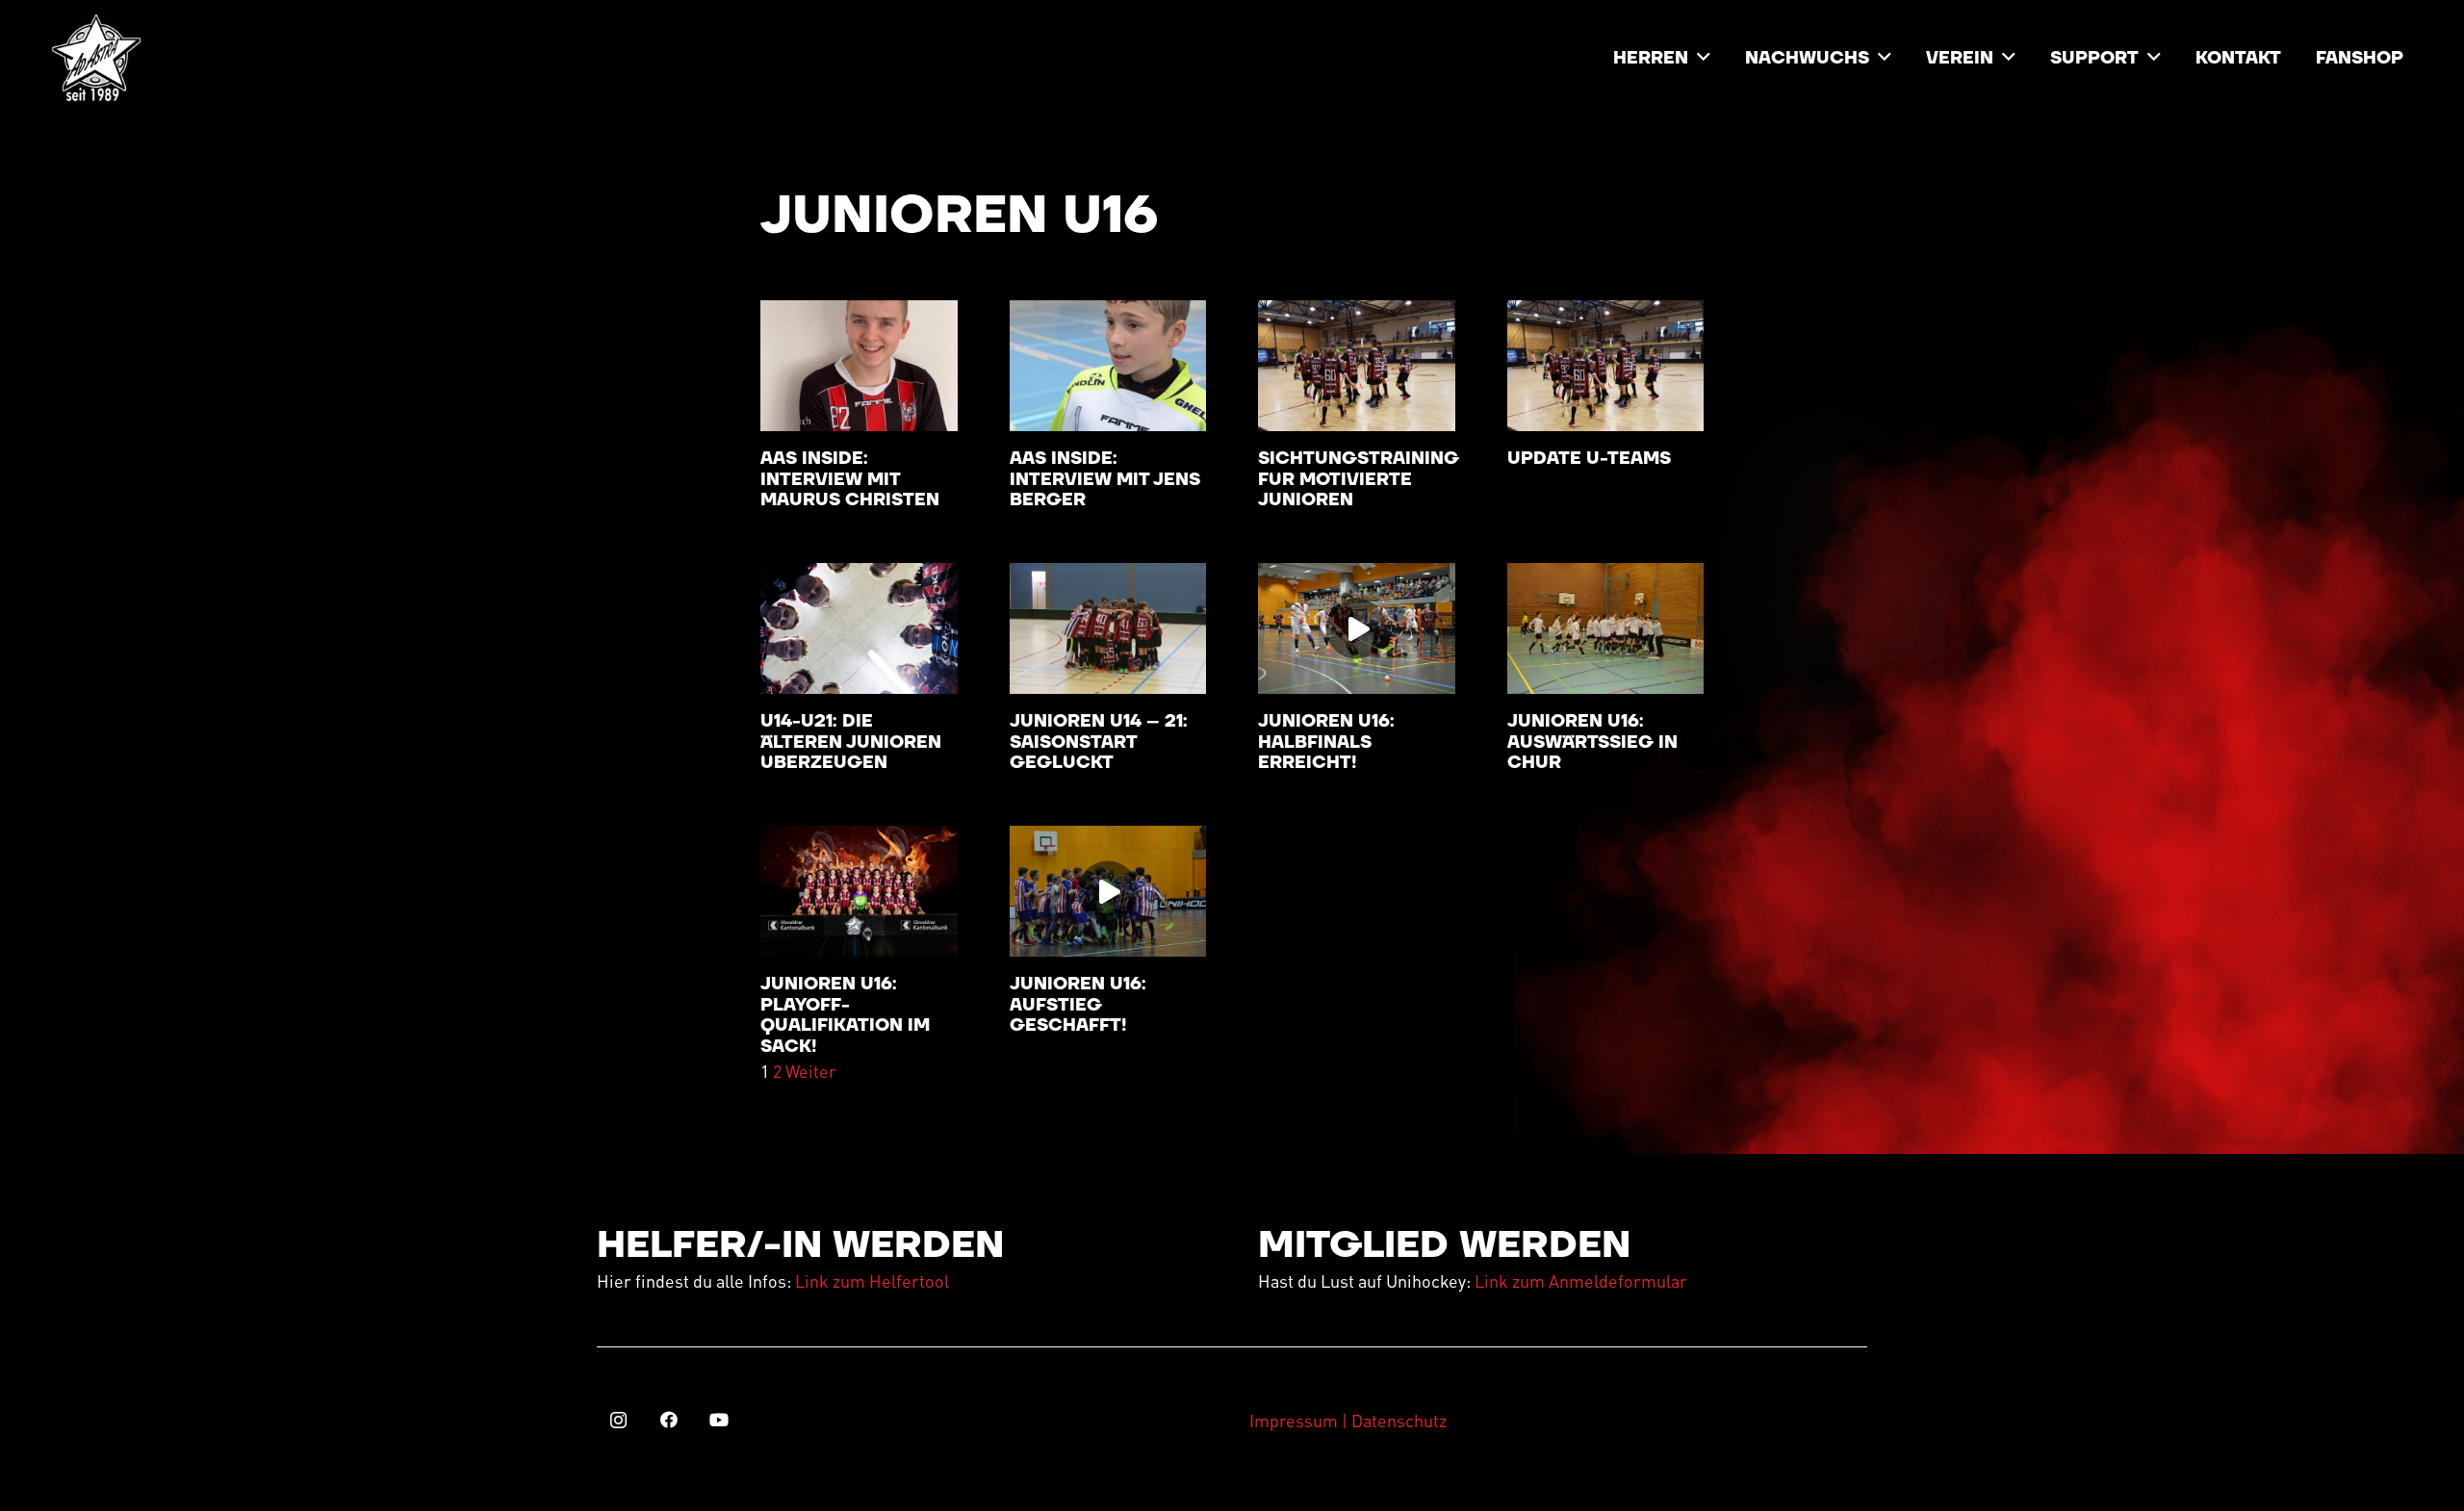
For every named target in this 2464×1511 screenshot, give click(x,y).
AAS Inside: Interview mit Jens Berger (1105, 479)
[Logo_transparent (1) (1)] (96, 58)
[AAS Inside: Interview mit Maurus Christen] (859, 366)
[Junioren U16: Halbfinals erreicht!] (1357, 628)
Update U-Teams (1589, 459)
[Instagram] (618, 1420)
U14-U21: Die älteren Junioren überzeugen (851, 742)
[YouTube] (719, 1420)
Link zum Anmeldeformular (1581, 1281)
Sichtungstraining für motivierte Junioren (1359, 479)
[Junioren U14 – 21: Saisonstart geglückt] (1108, 628)
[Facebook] (668, 1420)
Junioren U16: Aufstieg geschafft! (1078, 1005)
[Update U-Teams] (1606, 366)
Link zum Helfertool (872, 1281)
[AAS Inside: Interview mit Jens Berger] (1108, 366)
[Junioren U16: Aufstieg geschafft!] (1108, 891)
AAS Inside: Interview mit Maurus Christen (850, 479)
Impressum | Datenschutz (1348, 1420)
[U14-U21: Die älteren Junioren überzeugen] (859, 628)
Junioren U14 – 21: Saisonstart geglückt (1099, 742)
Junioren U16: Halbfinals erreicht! (1326, 742)
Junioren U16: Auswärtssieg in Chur (1592, 742)
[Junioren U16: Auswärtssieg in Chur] (1606, 628)
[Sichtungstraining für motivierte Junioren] (1357, 366)
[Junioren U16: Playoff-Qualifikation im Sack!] (859, 891)
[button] (1704, 58)
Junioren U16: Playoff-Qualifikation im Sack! (845, 1015)
